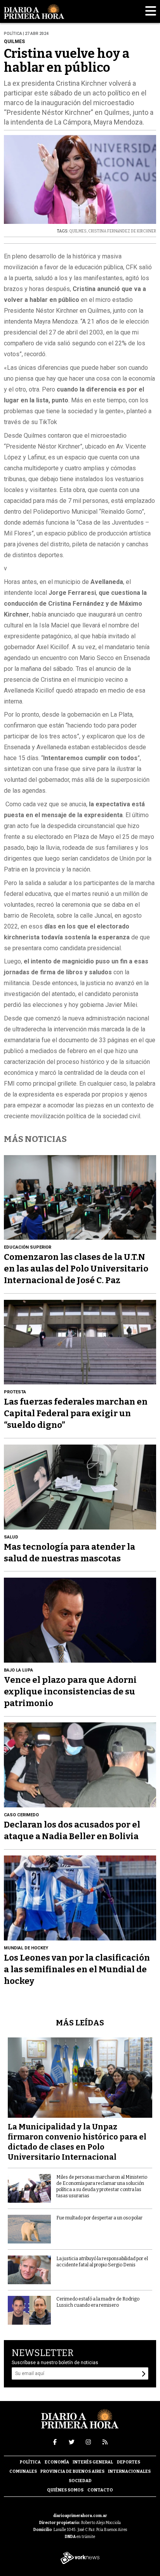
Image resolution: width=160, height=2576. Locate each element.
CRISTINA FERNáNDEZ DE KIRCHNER (122, 231)
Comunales (23, 2471)
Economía (57, 2462)
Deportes (129, 2462)
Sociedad (80, 2481)
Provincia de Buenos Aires (72, 2471)
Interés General (93, 2462)
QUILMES (78, 231)
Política (30, 2462)
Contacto (100, 2490)
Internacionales (129, 2471)
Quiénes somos (65, 2490)
